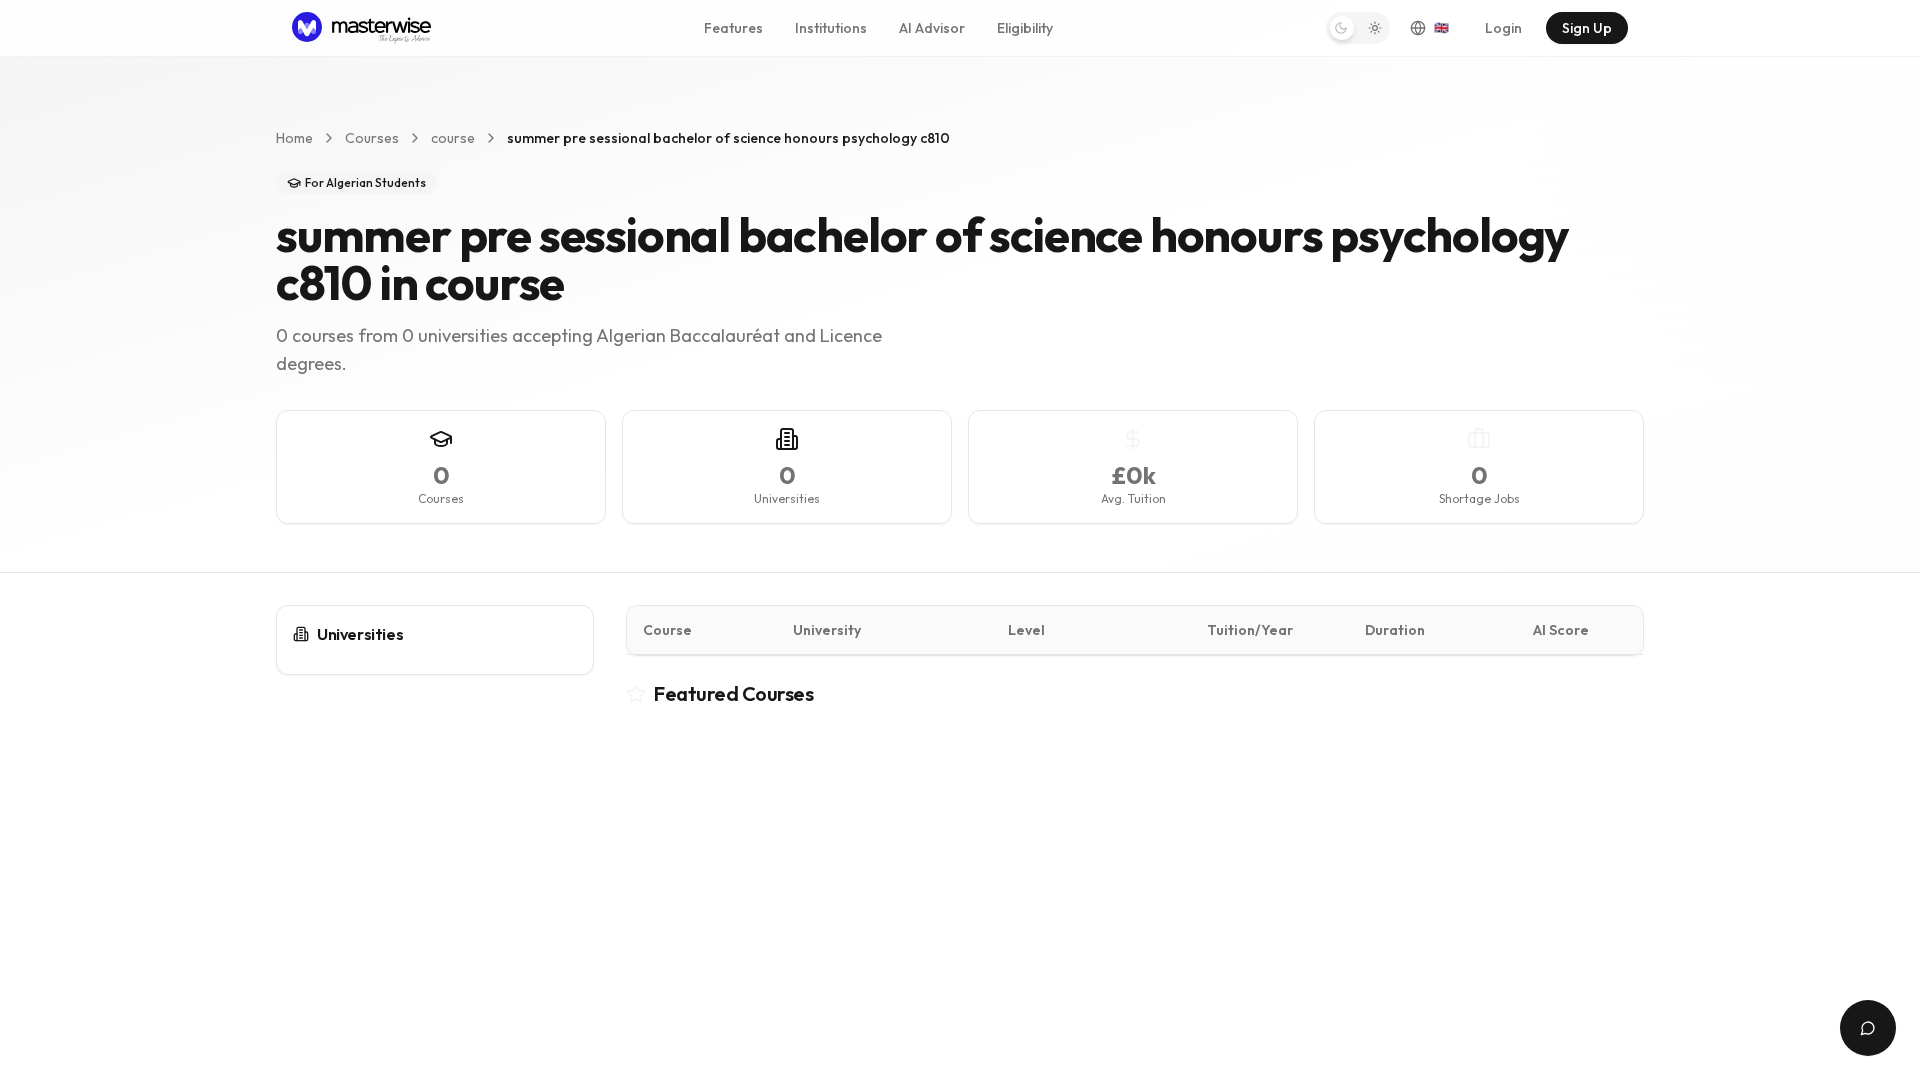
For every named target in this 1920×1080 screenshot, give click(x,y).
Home (294, 138)
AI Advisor (932, 28)
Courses (372, 138)
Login (1503, 28)
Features (733, 28)
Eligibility (1025, 28)
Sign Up (1587, 28)
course (453, 138)
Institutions (831, 28)
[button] (1358, 28)
